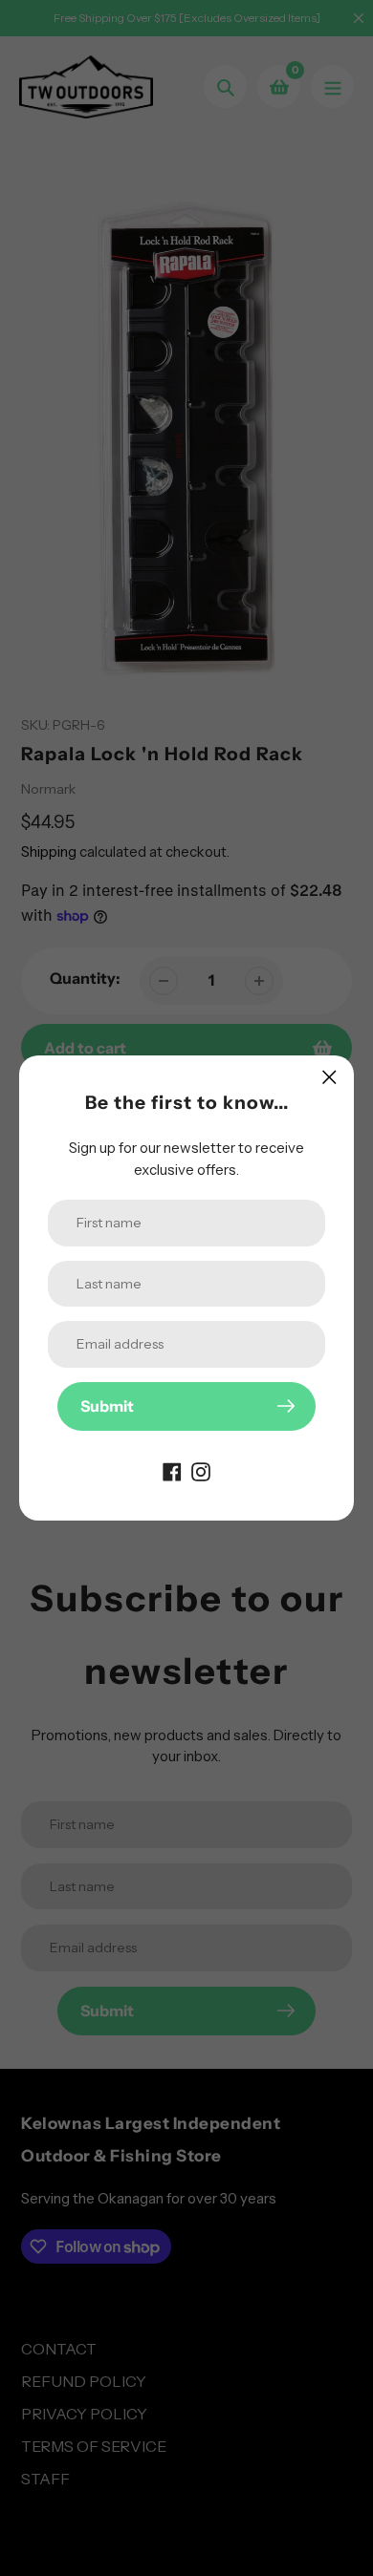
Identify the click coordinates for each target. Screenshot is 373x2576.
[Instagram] (201, 1471)
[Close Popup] (329, 1077)
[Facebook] (172, 1471)
